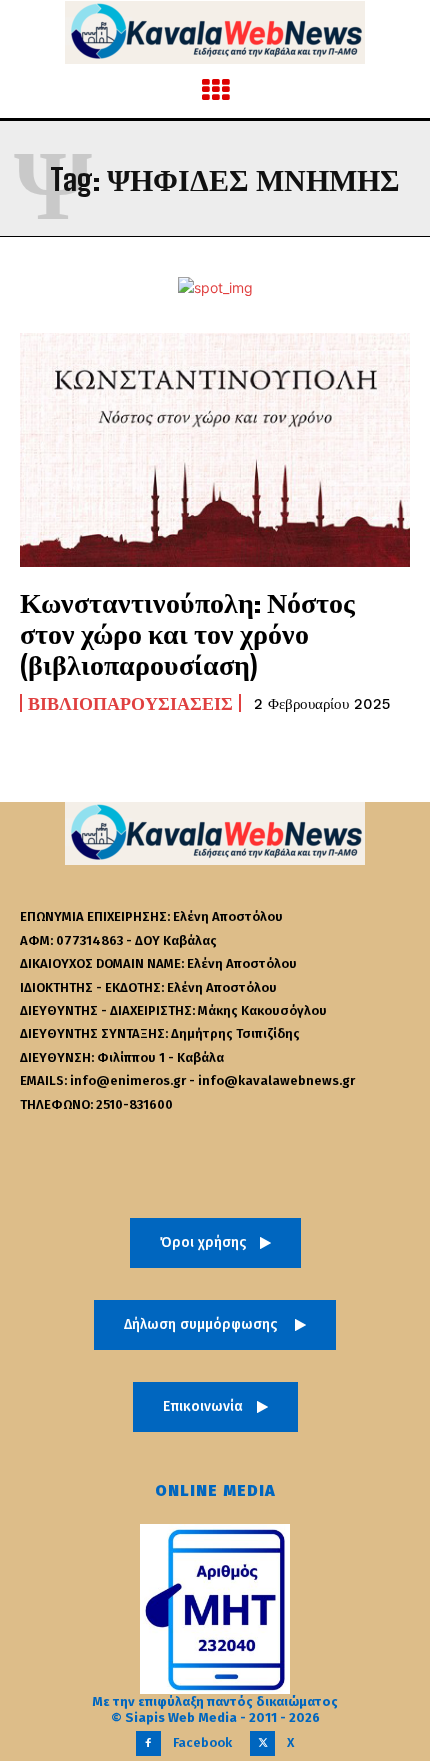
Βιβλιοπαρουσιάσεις (130, 703)
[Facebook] (148, 1743)
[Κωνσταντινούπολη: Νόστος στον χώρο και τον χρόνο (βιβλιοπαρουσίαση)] (215, 450)
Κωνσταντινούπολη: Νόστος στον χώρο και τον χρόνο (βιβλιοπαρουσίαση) (187, 633)
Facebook (202, 1742)
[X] (262, 1743)
